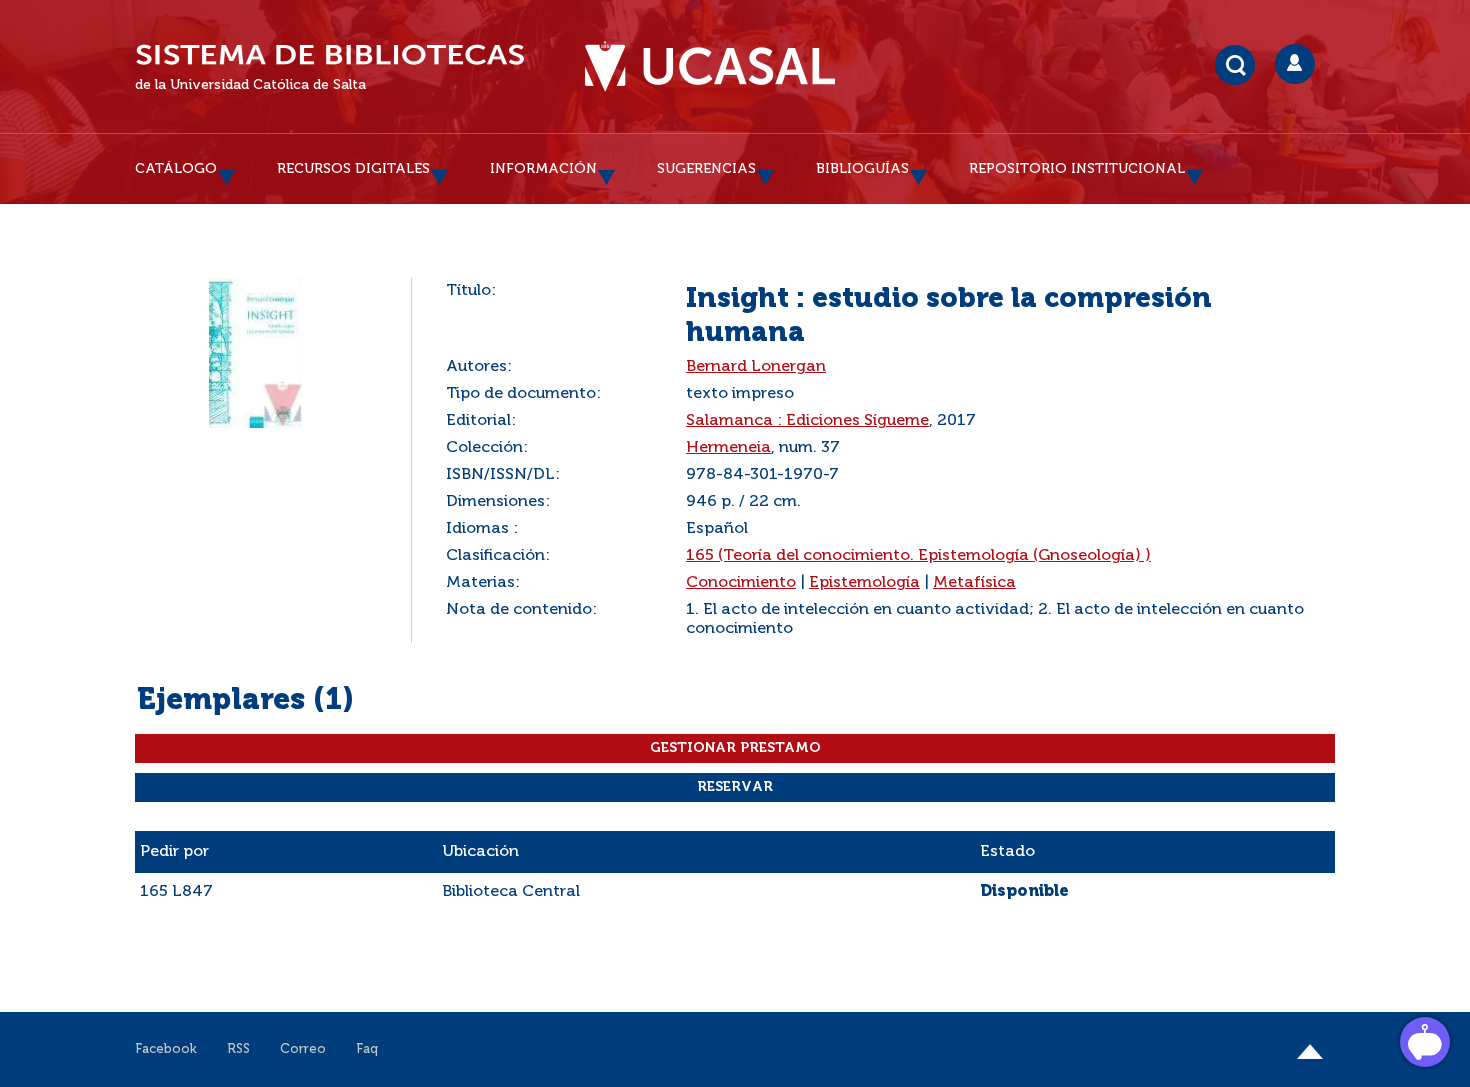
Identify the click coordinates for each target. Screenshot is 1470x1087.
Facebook (166, 1049)
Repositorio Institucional (1077, 169)
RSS (238, 1049)
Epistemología (864, 583)
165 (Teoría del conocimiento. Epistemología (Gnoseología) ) (918, 556)
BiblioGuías (862, 169)
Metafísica (974, 583)
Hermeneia (728, 448)
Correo (303, 1049)
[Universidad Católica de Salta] (710, 67)
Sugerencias (706, 169)
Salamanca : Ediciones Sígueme (807, 421)
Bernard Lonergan (756, 367)
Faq (367, 1049)
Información (543, 169)
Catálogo (176, 169)
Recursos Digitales (353, 169)
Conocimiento (741, 583)
